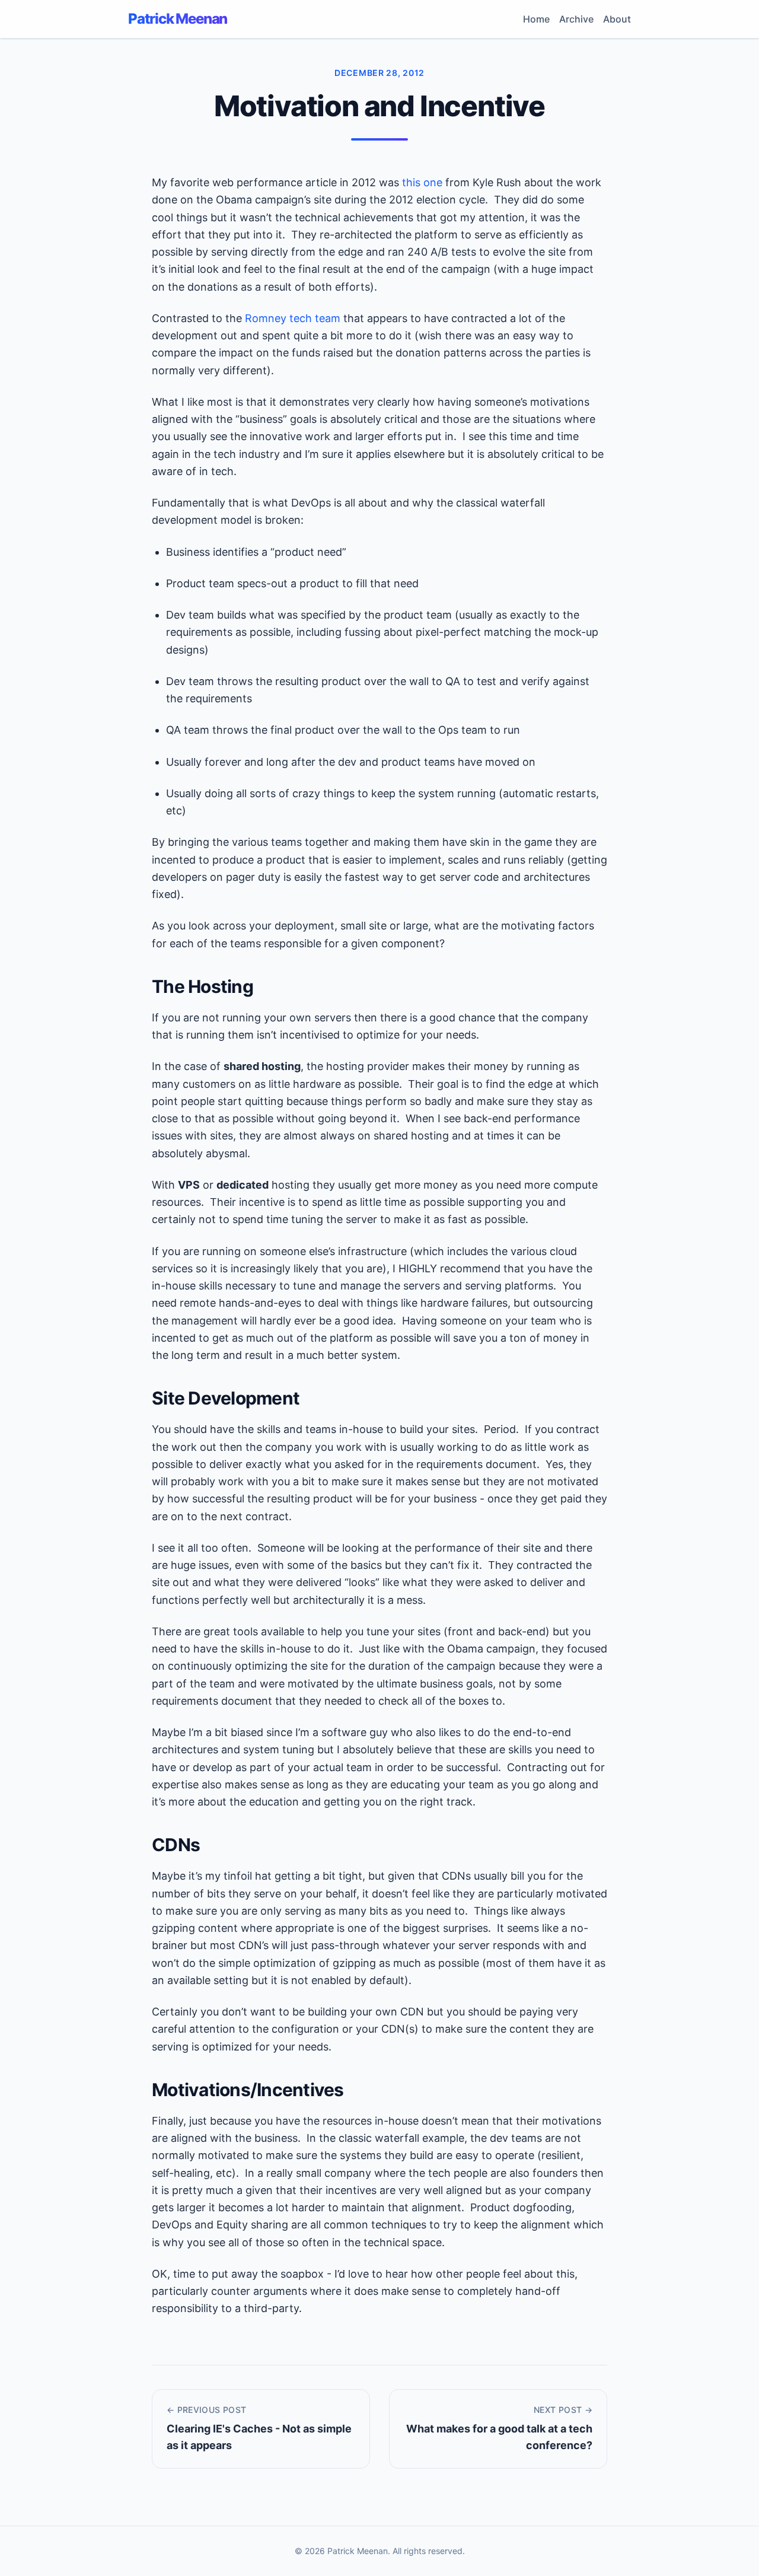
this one (422, 182)
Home (536, 19)
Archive (576, 19)
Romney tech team (293, 318)
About (617, 19)
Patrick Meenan (178, 19)
